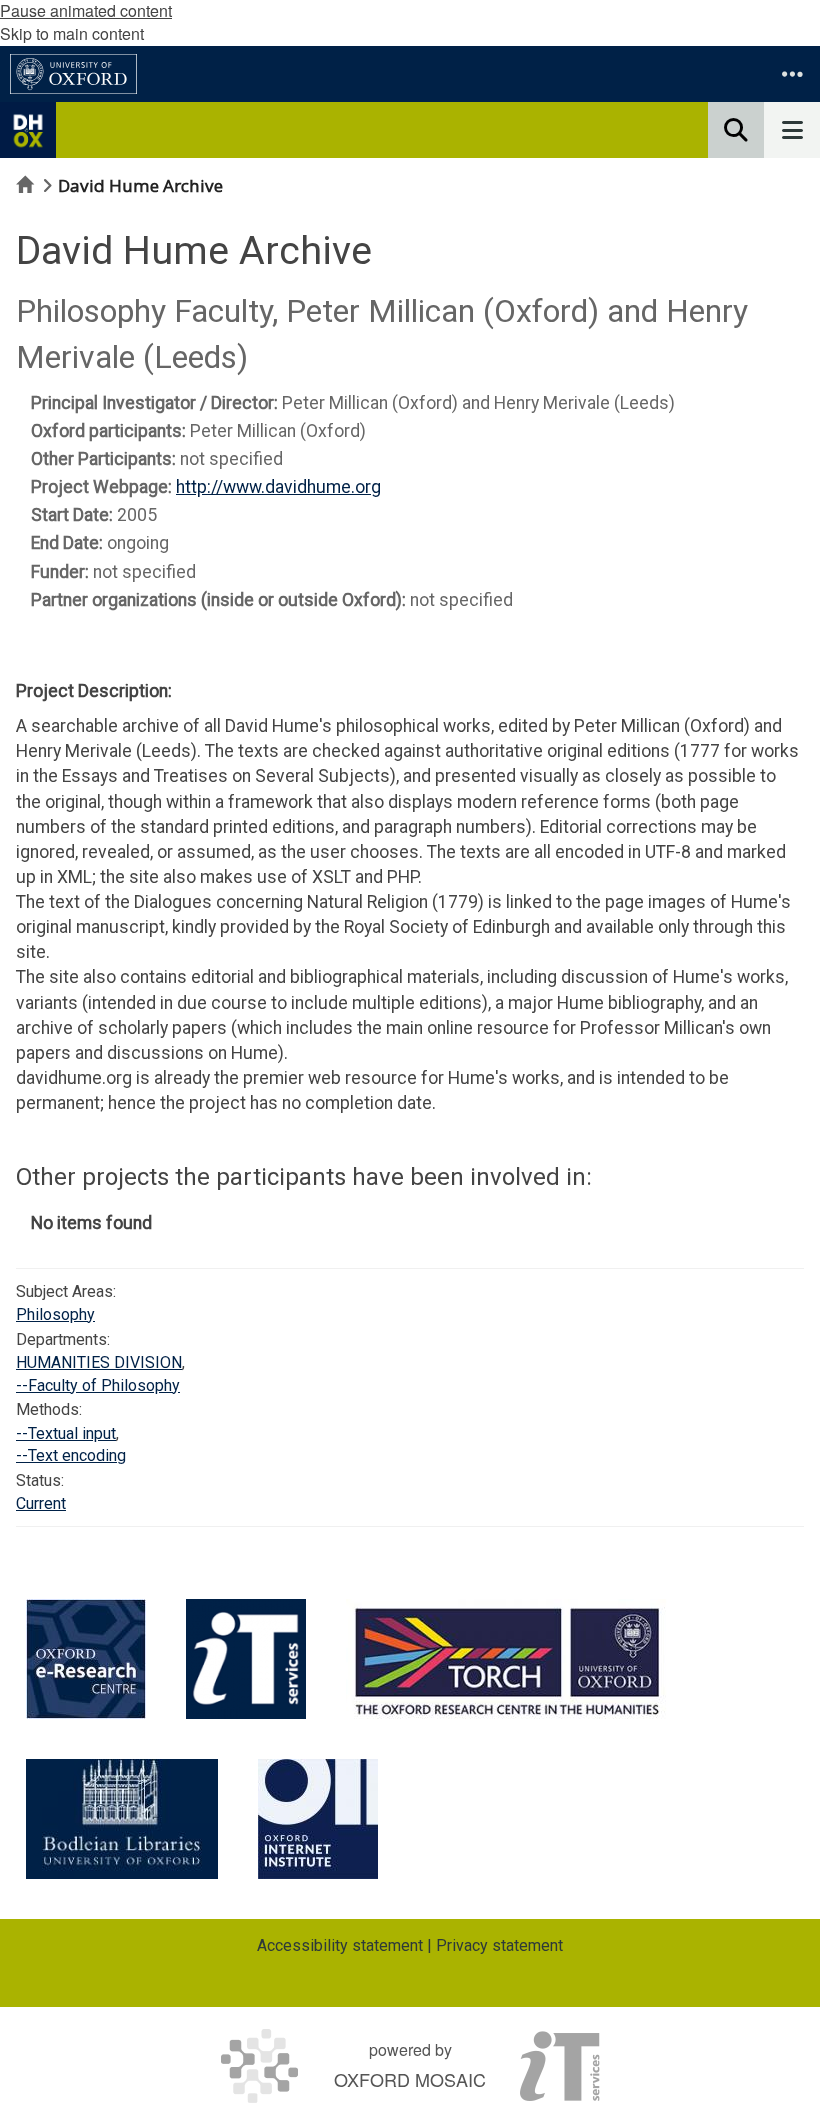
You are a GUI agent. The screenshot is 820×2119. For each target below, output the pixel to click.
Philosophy (55, 1314)
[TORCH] (507, 1659)
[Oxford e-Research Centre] (86, 1659)
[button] (792, 74)
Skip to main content (72, 33)
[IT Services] (246, 1659)
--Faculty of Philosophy (98, 1385)
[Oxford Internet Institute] (318, 1819)
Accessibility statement (340, 1945)
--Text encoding (71, 1455)
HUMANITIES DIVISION (99, 1362)
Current (41, 1503)
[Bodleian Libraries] (122, 1819)
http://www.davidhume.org (278, 487)
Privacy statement (499, 1945)
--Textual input (66, 1433)
